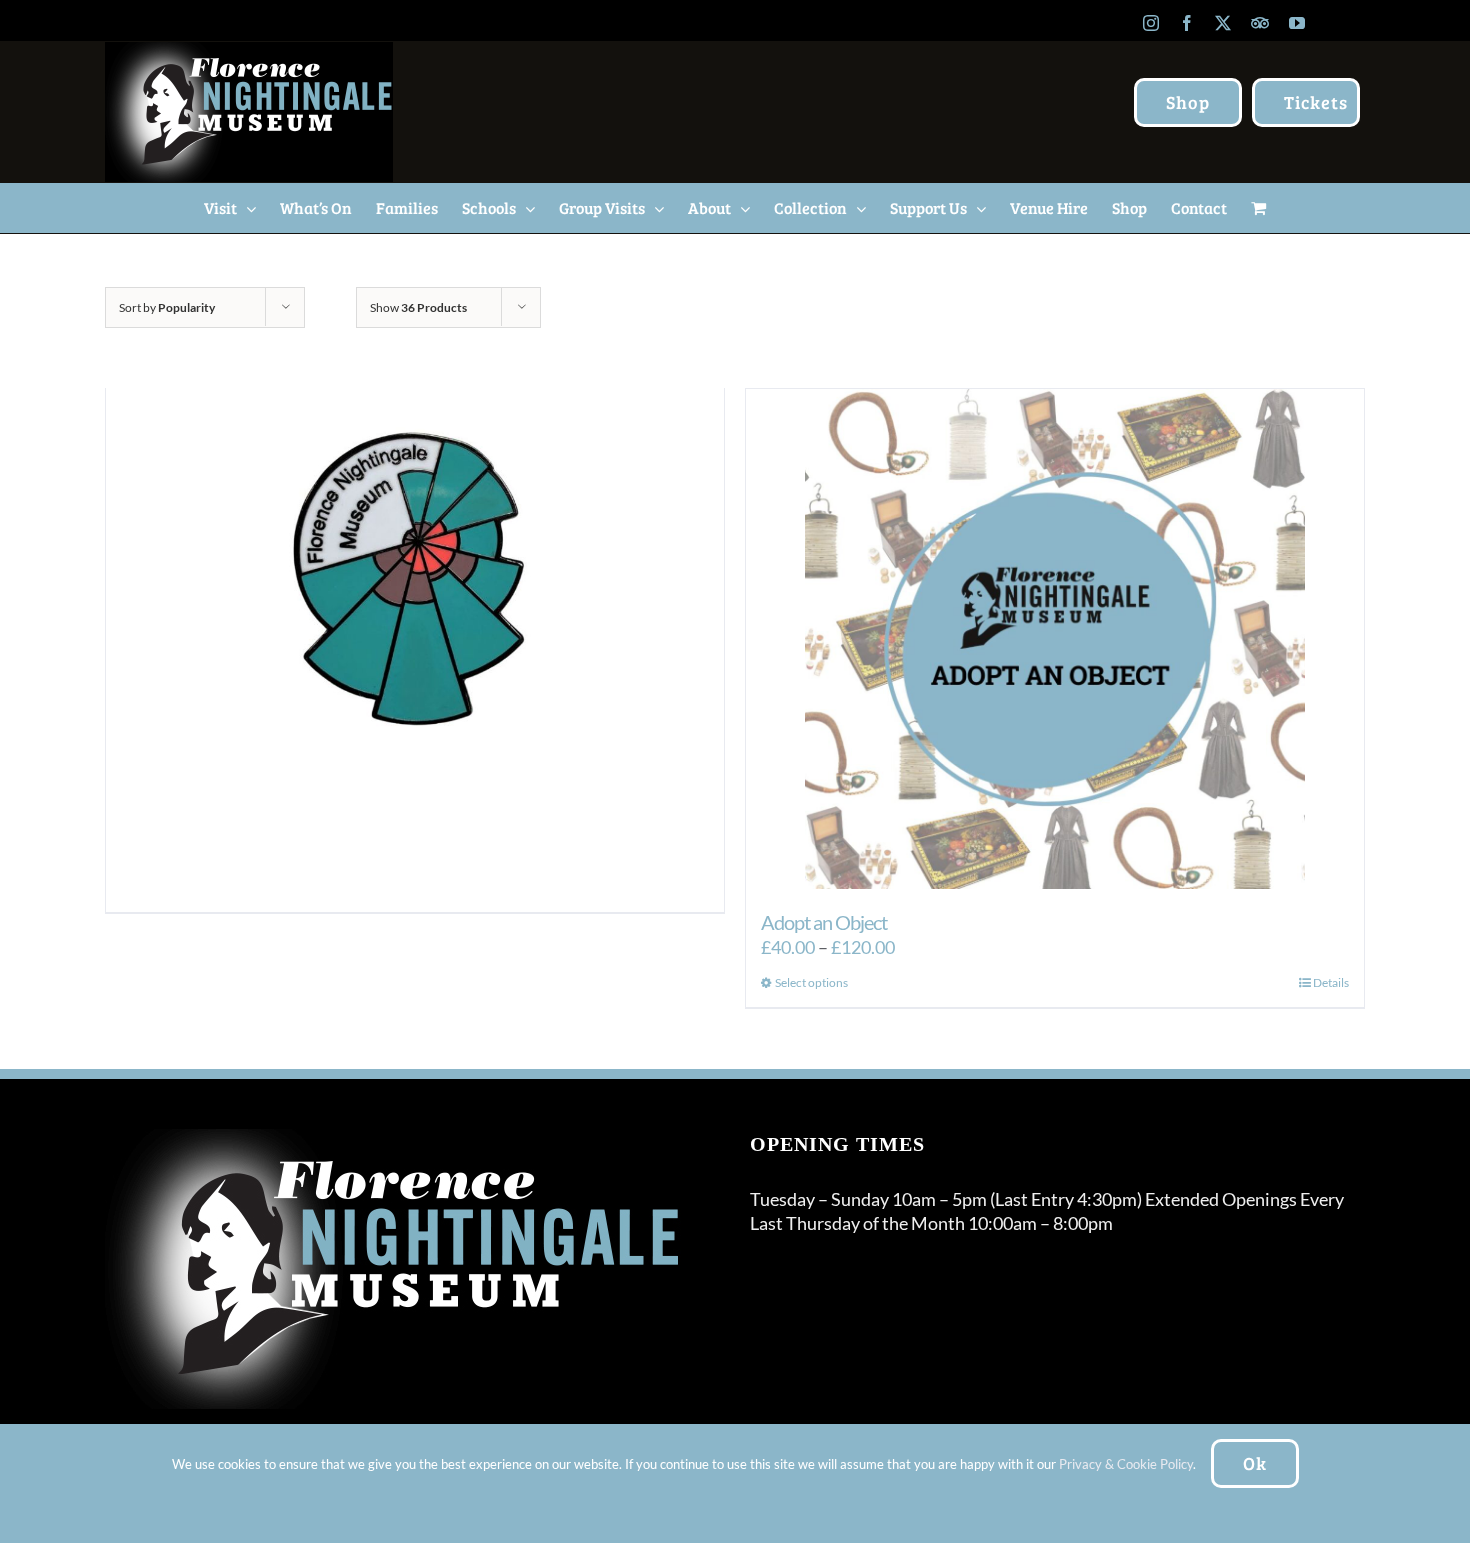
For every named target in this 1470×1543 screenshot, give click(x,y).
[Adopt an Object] (1055, 639)
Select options (811, 982)
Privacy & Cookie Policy (1126, 1464)
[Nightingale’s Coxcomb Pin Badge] (415, 591)
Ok (1255, 1463)
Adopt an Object (824, 922)
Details (1331, 982)
